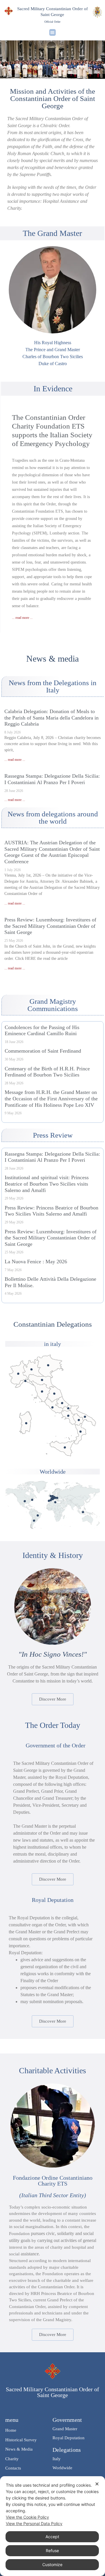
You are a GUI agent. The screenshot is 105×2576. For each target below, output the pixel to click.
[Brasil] (38, 1515)
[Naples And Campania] (68, 1416)
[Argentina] (34, 1521)
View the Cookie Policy (27, 2517)
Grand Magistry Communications (53, 1005)
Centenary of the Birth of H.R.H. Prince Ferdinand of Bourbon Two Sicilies (47, 1072)
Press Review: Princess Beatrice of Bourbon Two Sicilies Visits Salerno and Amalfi (51, 1211)
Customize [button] (52, 2565)
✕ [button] (97, 2484)
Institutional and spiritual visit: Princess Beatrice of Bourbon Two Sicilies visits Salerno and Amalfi (47, 1184)
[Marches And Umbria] (54, 1394)
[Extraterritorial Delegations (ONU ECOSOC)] (32, 1500)
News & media (52, 659)
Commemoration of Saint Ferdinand (43, 1051)
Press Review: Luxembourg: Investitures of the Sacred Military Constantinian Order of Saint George (50, 926)
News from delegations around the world (53, 818)
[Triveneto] (48, 1365)
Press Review (53, 1135)
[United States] (25, 1501)
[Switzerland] (54, 1498)
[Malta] (55, 1502)
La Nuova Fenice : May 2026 (36, 1262)
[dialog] (52, 2526)
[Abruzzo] (62, 1403)
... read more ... (22, 618)
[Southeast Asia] (83, 1512)
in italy (52, 1344)
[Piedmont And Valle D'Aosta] (18, 1374)
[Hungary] (57, 1498)
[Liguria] (25, 1381)
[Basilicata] (79, 1420)
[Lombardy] (31, 1369)
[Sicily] (65, 1447)
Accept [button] (52, 2537)
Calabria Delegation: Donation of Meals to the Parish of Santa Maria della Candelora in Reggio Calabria (51, 718)
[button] (53, 32)
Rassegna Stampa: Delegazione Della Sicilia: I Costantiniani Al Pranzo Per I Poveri (52, 779)
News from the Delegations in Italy (53, 686)
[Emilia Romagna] (42, 1380)
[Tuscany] (42, 1391)
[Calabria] (81, 1432)
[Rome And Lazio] (52, 1407)
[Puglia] (85, 1417)
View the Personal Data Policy (34, 2523)
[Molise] (68, 1408)
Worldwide (53, 1472)
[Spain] (51, 1500)
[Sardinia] (26, 1423)
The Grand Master (52, 233)
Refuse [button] (52, 2551)
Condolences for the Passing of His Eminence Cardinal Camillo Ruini (42, 1031)
